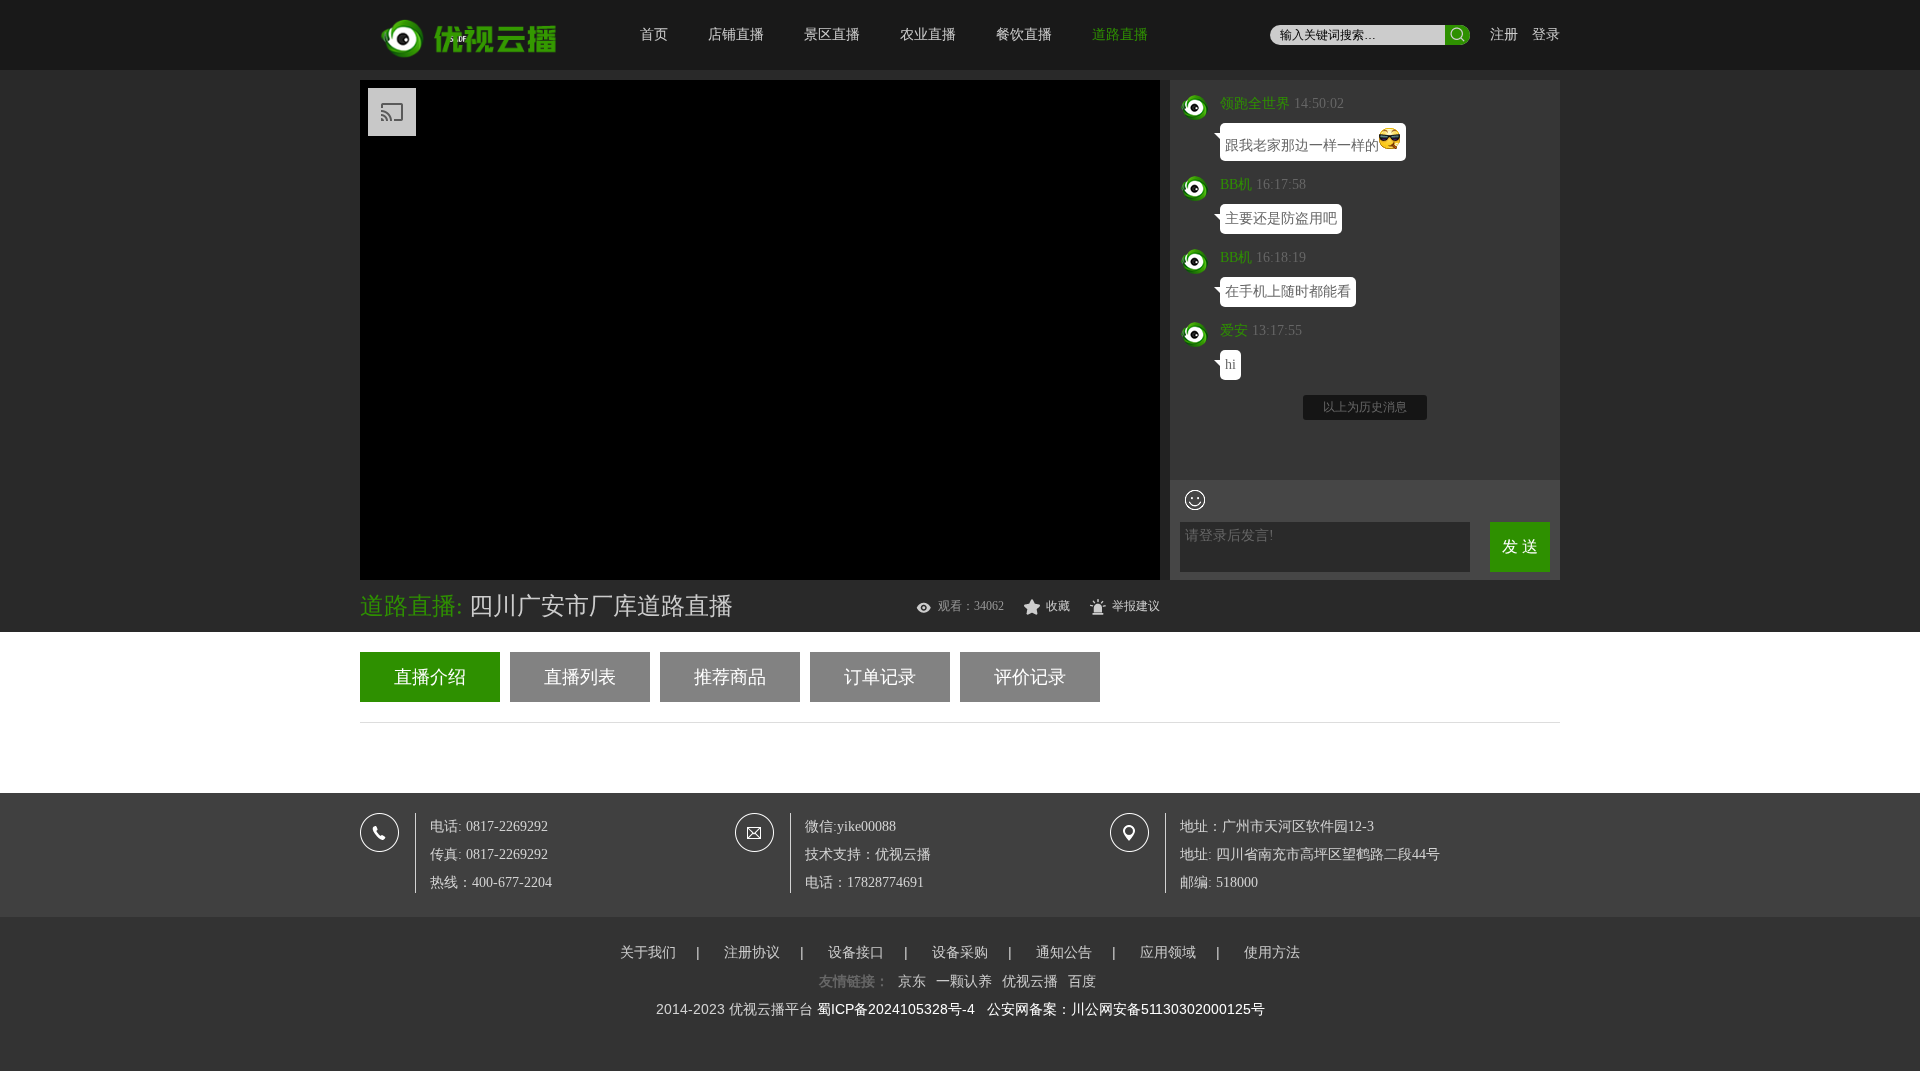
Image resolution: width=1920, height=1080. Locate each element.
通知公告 (1064, 952)
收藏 (1058, 606)
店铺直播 (736, 34)
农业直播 (928, 34)
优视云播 (1030, 981)
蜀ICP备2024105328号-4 (896, 1009)
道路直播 (1120, 34)
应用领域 (1168, 952)
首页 (654, 34)
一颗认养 (964, 981)
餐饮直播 (1024, 34)
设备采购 (960, 952)
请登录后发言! (1229, 535)
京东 (912, 981)
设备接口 (856, 952)
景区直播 (832, 34)
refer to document (829, 107)
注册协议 (752, 952)
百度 (1082, 981)
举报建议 (1136, 606)
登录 (1546, 34)
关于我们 (648, 952)
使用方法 (1272, 952)
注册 (1504, 34)
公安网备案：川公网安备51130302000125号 (1126, 1009)
